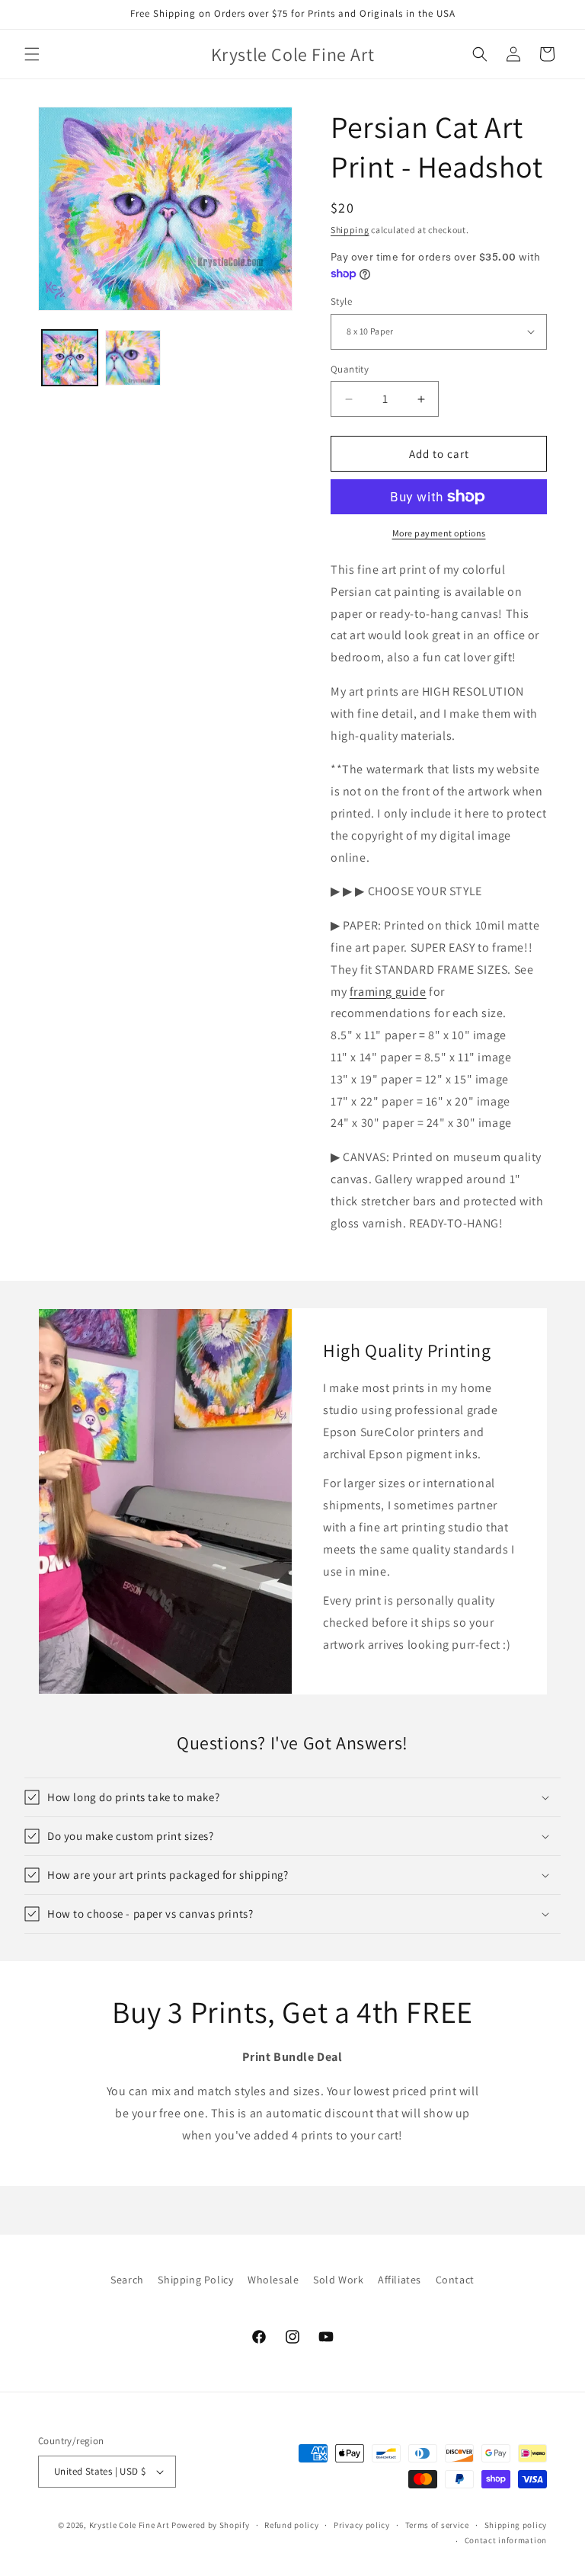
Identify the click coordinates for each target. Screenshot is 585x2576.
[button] (32, 54)
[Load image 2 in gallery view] (133, 358)
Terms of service (437, 2525)
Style (341, 301)
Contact (455, 2280)
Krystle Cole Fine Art (129, 2525)
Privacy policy (362, 2525)
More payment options (439, 533)
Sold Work (338, 2280)
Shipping (350, 230)
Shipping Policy (195, 2280)
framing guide (388, 992)
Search (127, 2280)
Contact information (506, 2540)
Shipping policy (516, 2525)
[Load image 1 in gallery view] (70, 358)
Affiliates (400, 2280)
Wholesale (273, 2280)
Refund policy (291, 2525)
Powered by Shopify (211, 2525)
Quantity (350, 369)
